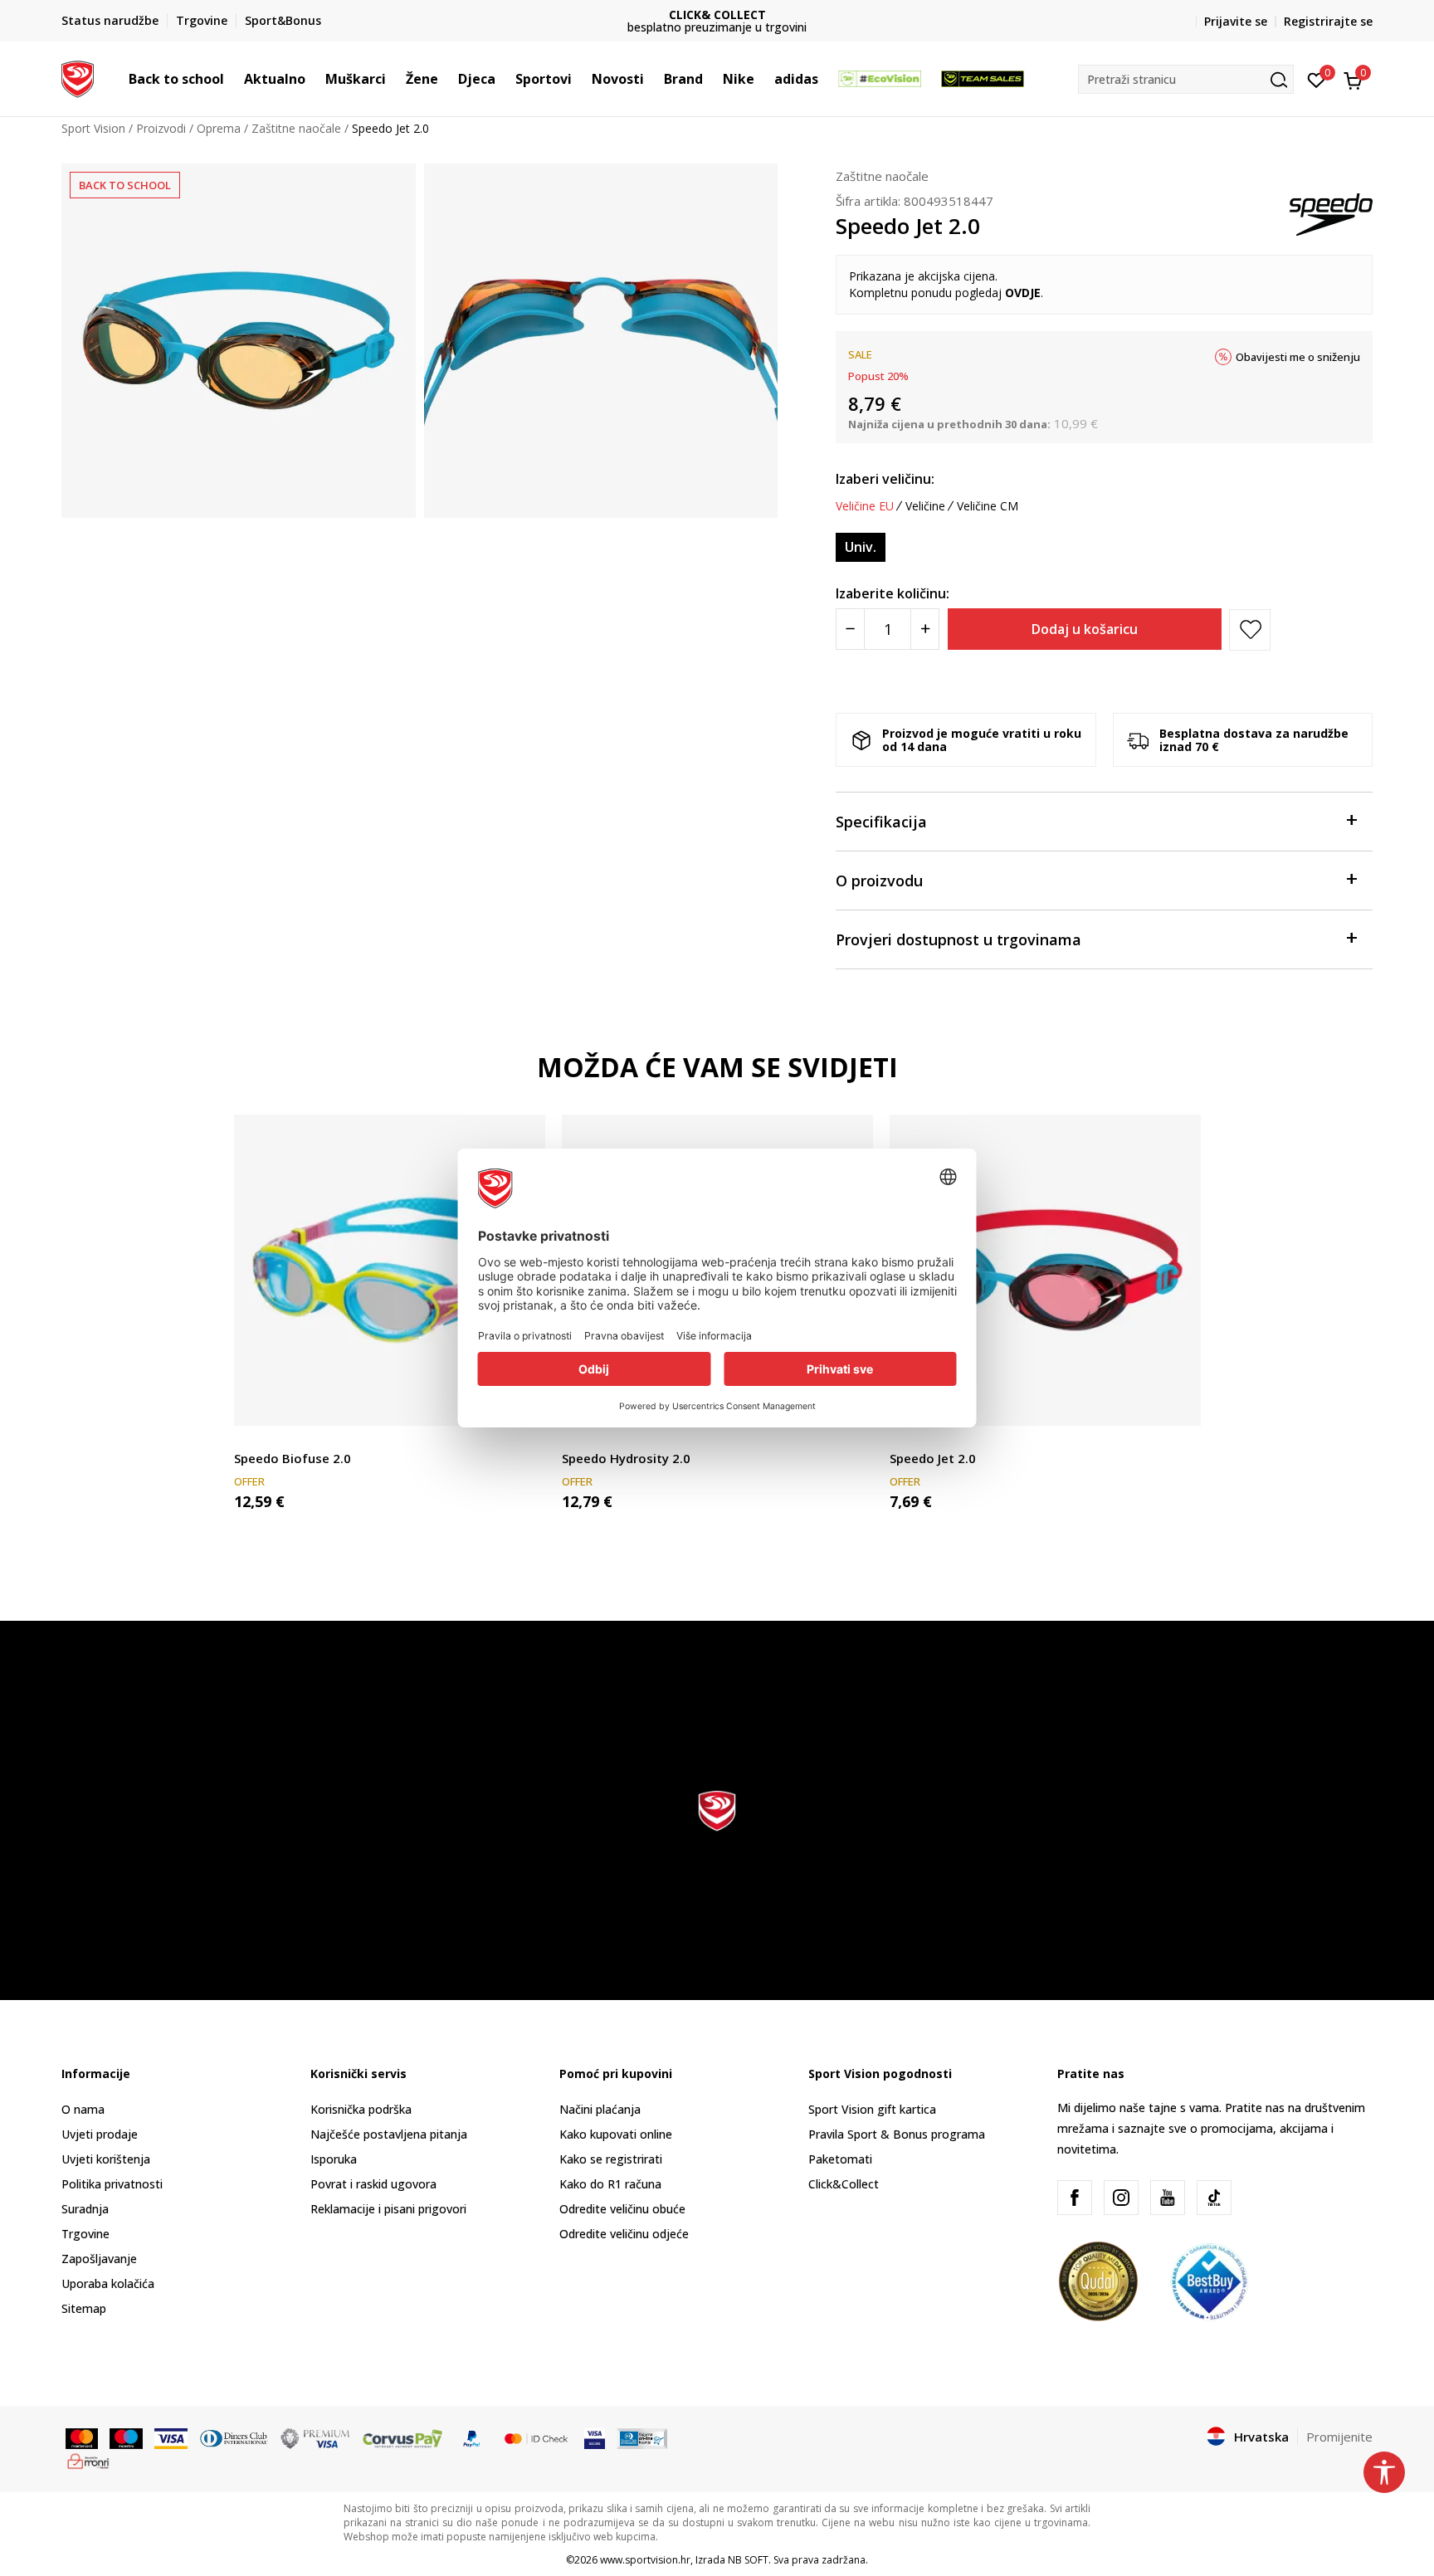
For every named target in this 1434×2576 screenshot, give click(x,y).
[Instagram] (1121, 2198)
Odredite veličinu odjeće (624, 2234)
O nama (83, 2109)
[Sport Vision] (78, 77)
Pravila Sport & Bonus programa (897, 2134)
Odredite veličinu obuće (622, 2209)
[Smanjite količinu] (850, 629)
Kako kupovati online (616, 2134)
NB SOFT (748, 2560)
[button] (232, 79)
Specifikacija (881, 822)
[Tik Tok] (1214, 2198)
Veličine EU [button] (865, 506)
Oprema (219, 128)
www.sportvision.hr (645, 2560)
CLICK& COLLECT (517, 15)
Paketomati (840, 2159)
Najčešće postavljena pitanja (389, 2134)
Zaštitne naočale (296, 128)
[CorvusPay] (402, 2437)
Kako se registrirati (611, 2159)
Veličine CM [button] (988, 506)
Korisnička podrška (361, 2109)
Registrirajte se (1328, 21)
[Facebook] (1075, 2198)
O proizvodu (879, 881)
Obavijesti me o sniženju (1298, 357)
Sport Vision (93, 128)
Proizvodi (161, 128)
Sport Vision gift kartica (872, 2109)
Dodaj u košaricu (1085, 629)
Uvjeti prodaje (100, 2134)
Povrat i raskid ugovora (373, 2184)
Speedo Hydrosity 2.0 (626, 1458)
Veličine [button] (925, 506)
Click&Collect (844, 2184)
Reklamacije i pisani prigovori (388, 2209)
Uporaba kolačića (108, 2283)
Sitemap (84, 2308)
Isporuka (334, 2159)
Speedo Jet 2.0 (933, 1458)
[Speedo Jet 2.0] (1045, 1270)
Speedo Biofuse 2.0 (293, 1458)
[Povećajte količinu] (925, 629)
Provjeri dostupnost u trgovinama (958, 939)
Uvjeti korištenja (106, 2159)
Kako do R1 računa (610, 2184)
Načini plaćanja (600, 2109)
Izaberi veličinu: (885, 479)
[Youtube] (1168, 2198)
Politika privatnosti (112, 2184)
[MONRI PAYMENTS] (88, 2460)
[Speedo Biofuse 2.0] (390, 1270)
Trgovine (85, 2234)
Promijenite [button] (1339, 2437)
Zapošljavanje (99, 2259)
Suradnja (85, 2209)
